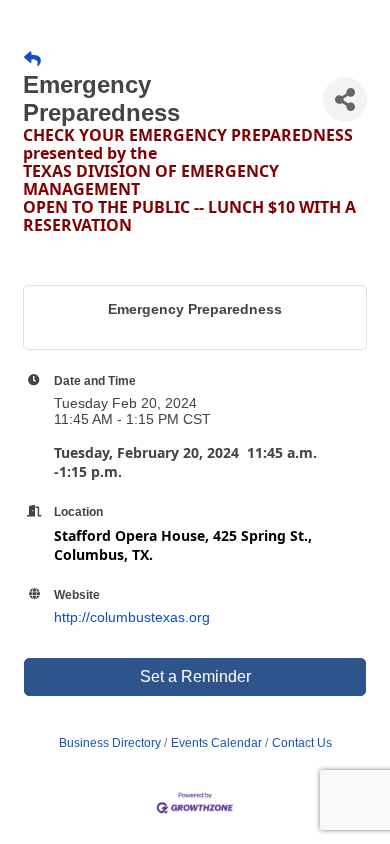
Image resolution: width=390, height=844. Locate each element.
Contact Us (302, 743)
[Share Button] (345, 99)
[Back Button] (32, 60)
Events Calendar (216, 743)
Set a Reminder (195, 676)
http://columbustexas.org (132, 617)
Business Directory (110, 743)
